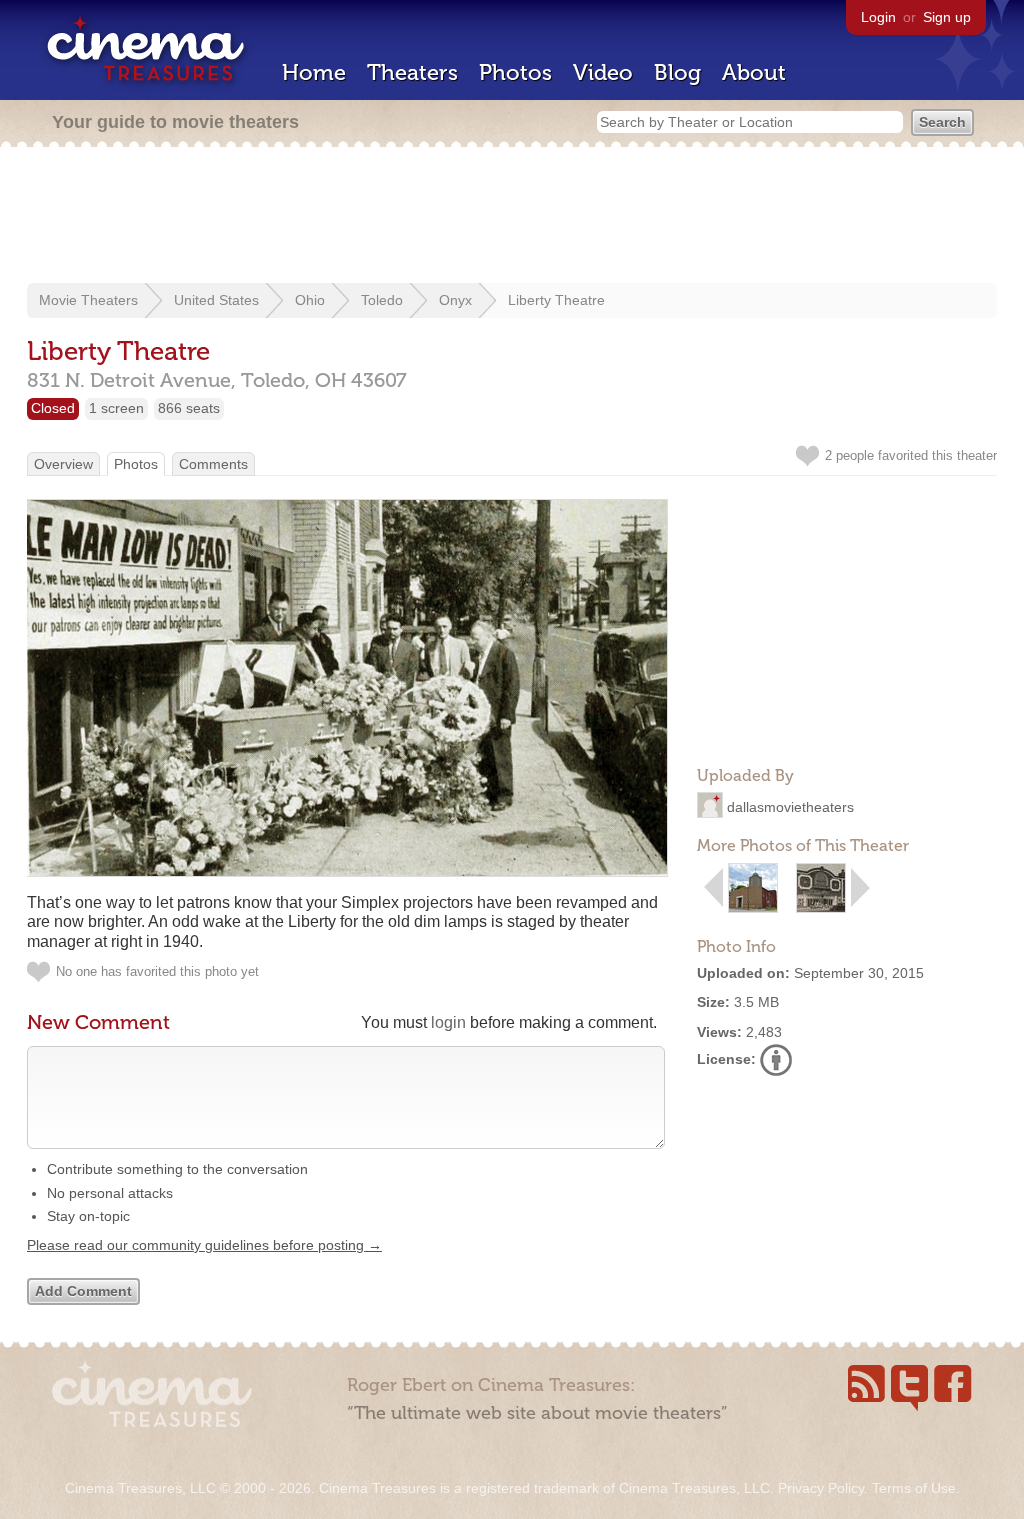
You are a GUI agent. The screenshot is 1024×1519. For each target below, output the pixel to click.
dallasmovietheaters (790, 807)
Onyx (455, 300)
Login (878, 17)
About (754, 72)
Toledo (382, 300)
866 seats (189, 408)
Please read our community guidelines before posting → (204, 1245)
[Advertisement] (512, 217)
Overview (63, 464)
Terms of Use (914, 1488)
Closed (53, 408)
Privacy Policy (821, 1488)
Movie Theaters (88, 300)
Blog (677, 72)
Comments (213, 464)
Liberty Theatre (556, 300)
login (448, 1022)
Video (603, 72)
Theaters (412, 72)
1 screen (116, 408)
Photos (515, 72)
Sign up (947, 17)
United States (216, 300)
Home (314, 72)
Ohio (310, 300)
